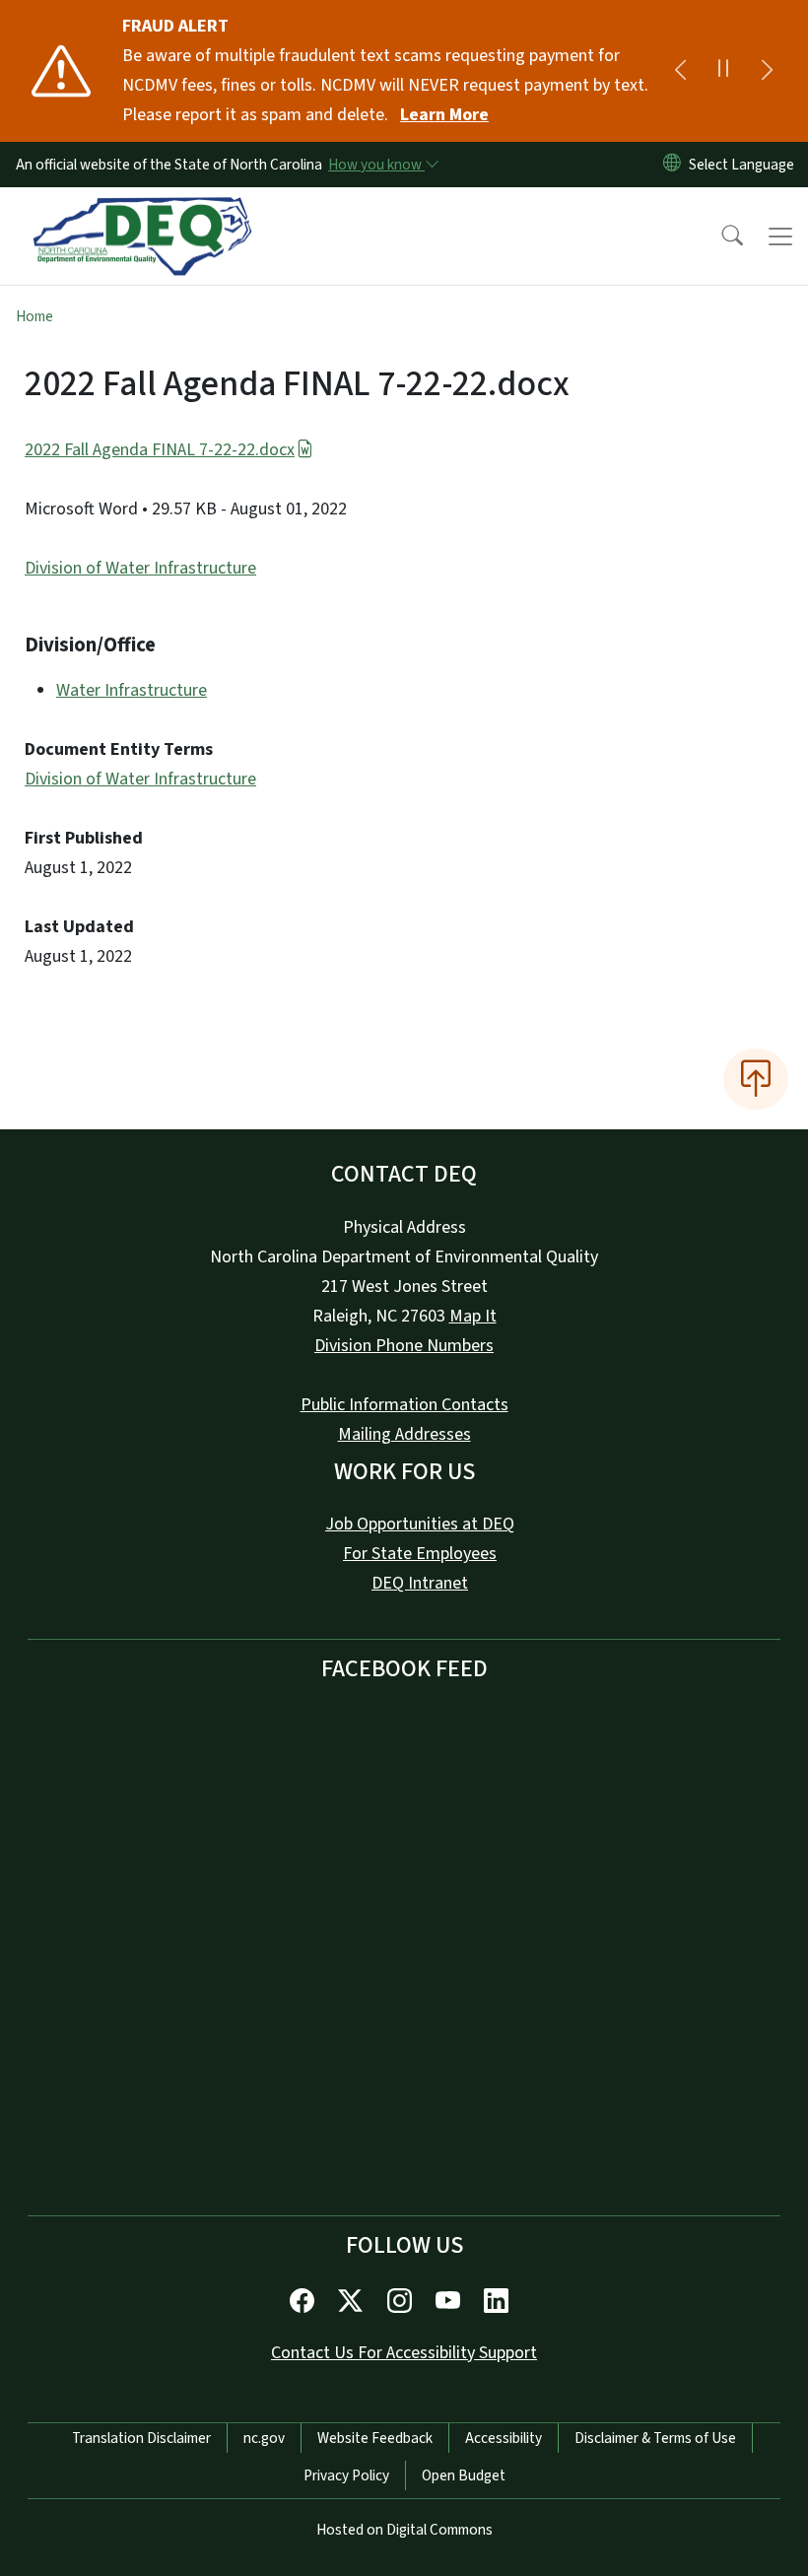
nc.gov (264, 2438)
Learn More (444, 115)
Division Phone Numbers (404, 1346)
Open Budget (464, 2475)
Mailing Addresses (404, 1434)
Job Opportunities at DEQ (420, 1524)
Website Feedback (375, 2438)
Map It (473, 1316)
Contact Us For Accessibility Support (404, 2353)
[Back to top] (756, 1079)
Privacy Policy (346, 2475)
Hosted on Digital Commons (404, 2530)
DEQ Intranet (420, 1583)
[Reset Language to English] (672, 165)
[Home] (142, 210)
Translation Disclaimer (141, 2438)
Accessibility (504, 2438)
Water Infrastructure (132, 690)
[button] (719, 237)
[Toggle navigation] (780, 237)
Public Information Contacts (404, 1405)
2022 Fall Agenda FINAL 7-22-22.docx (160, 450)
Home (34, 316)
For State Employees (420, 1554)
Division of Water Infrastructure (140, 568)
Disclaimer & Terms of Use (655, 2438)
